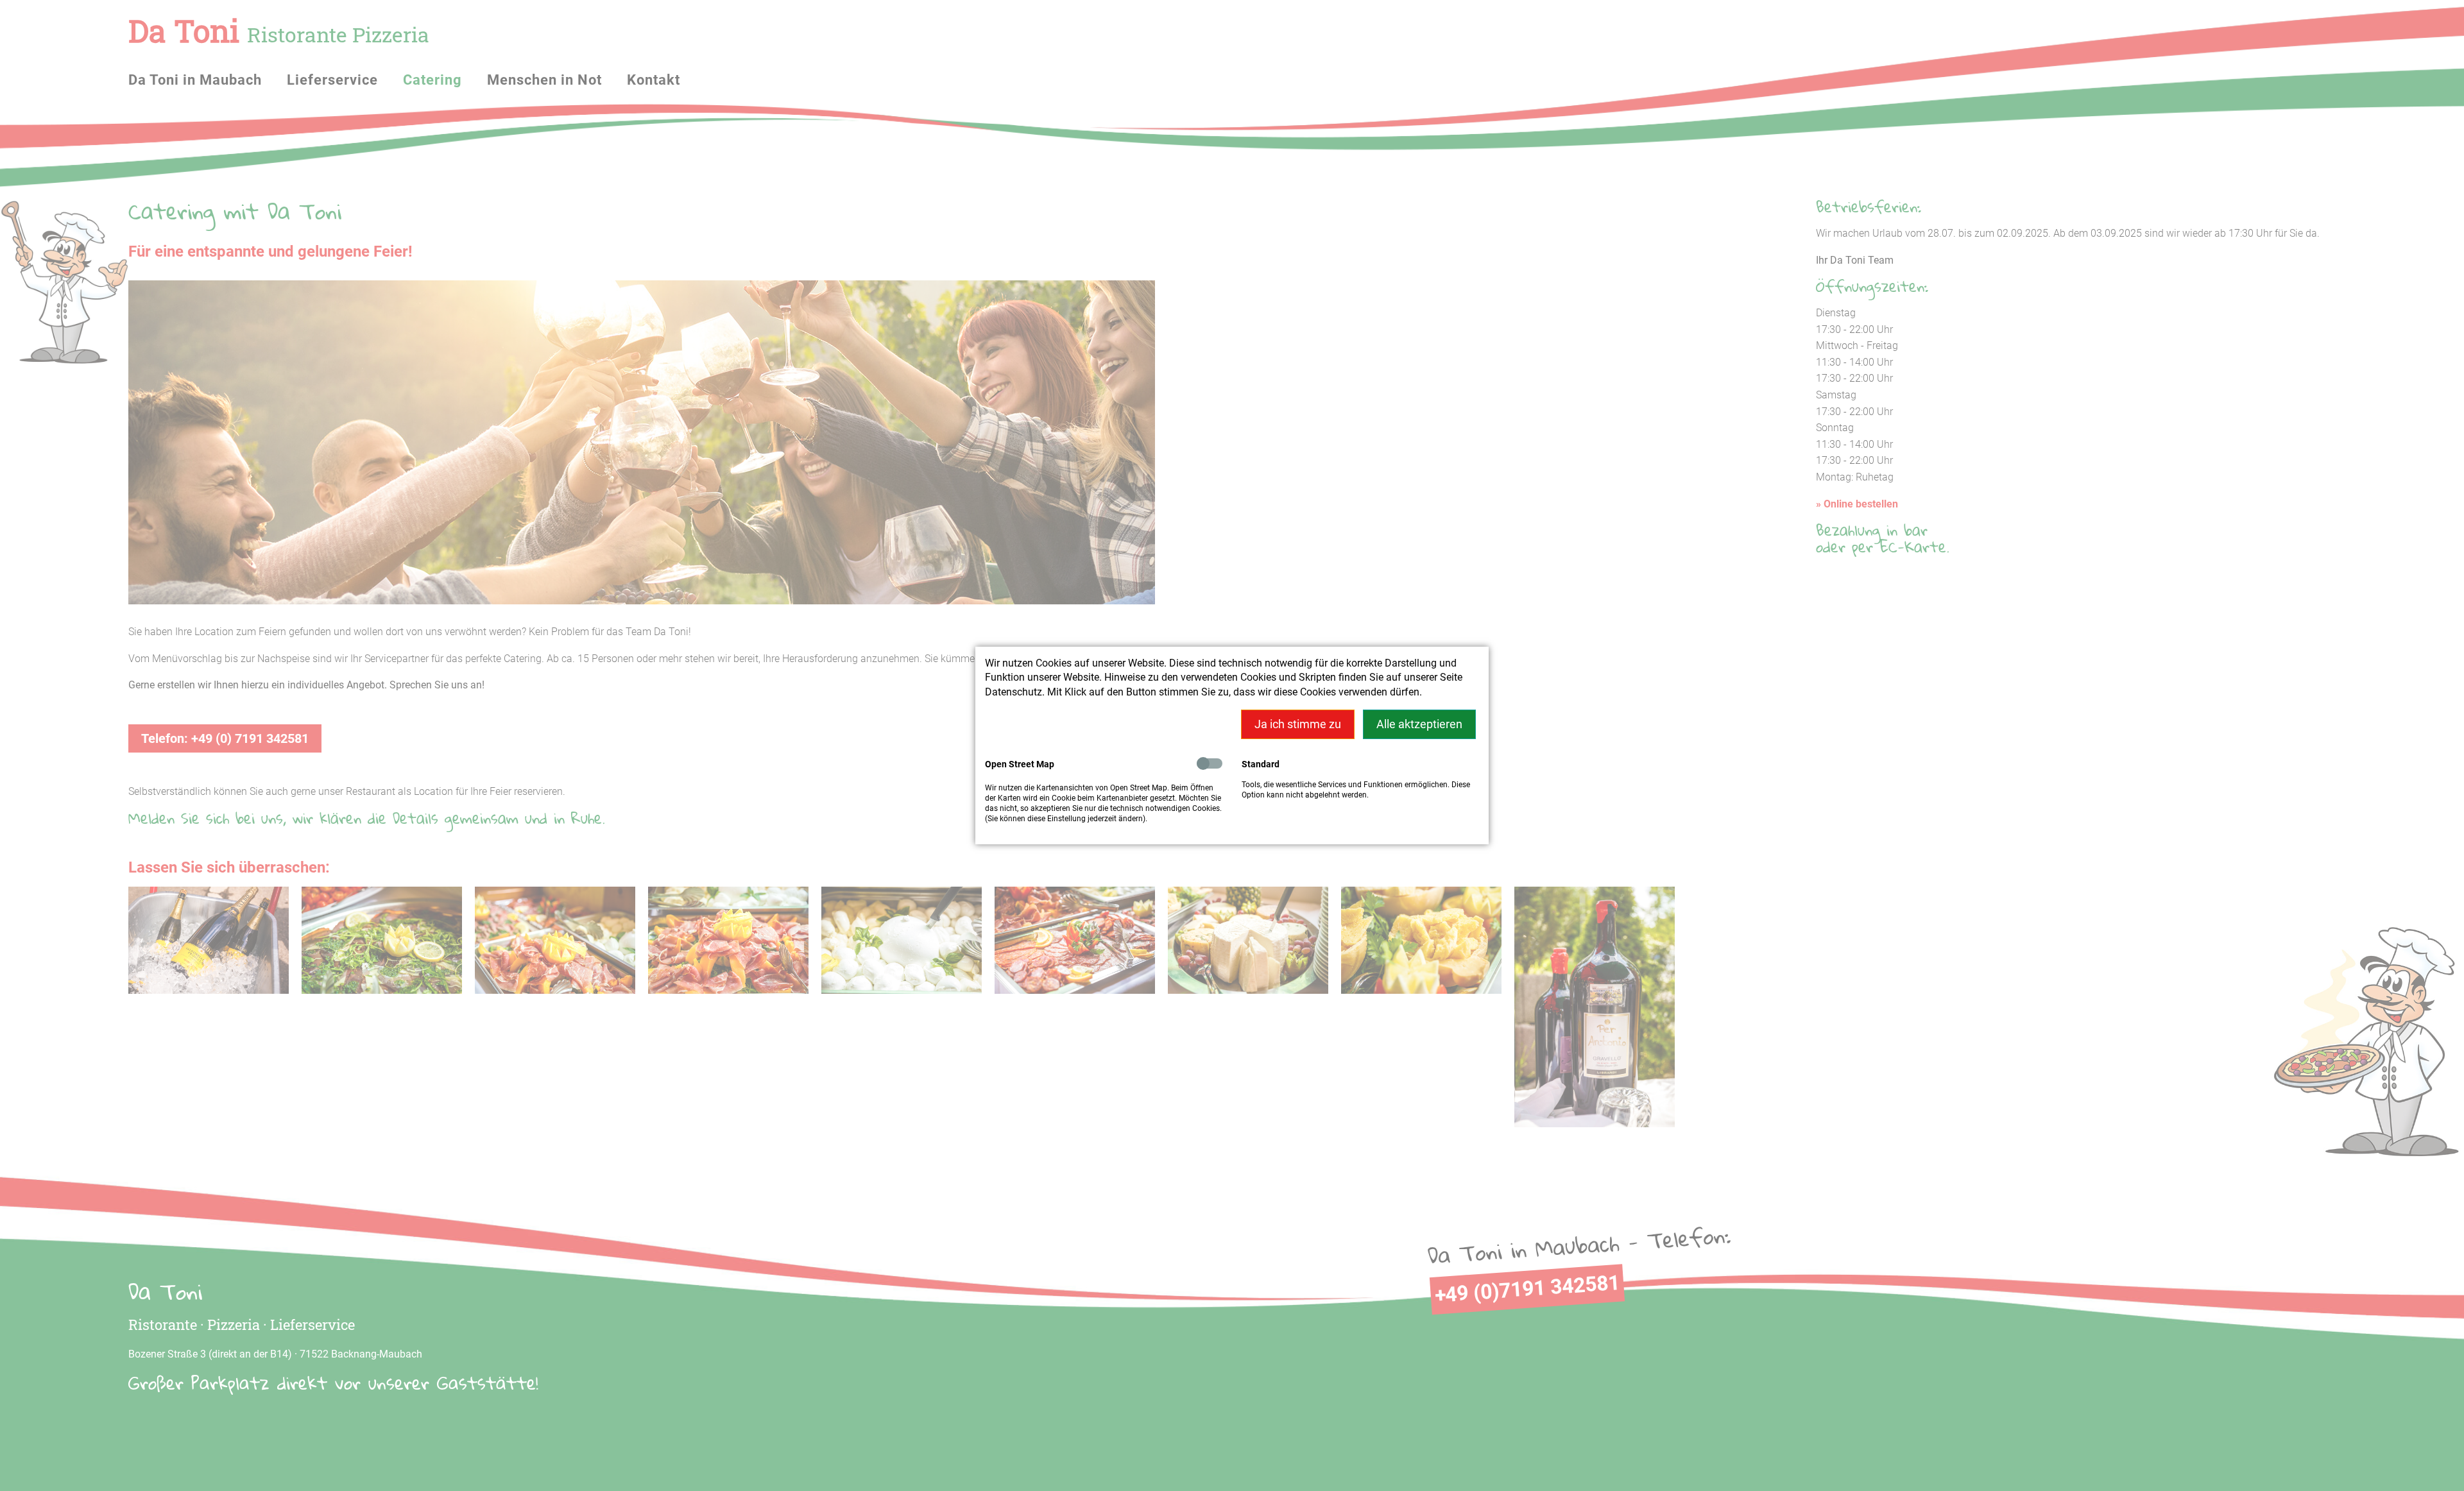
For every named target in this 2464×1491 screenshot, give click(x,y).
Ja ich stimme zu (1298, 724)
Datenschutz (1014, 692)
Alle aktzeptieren (1419, 724)
